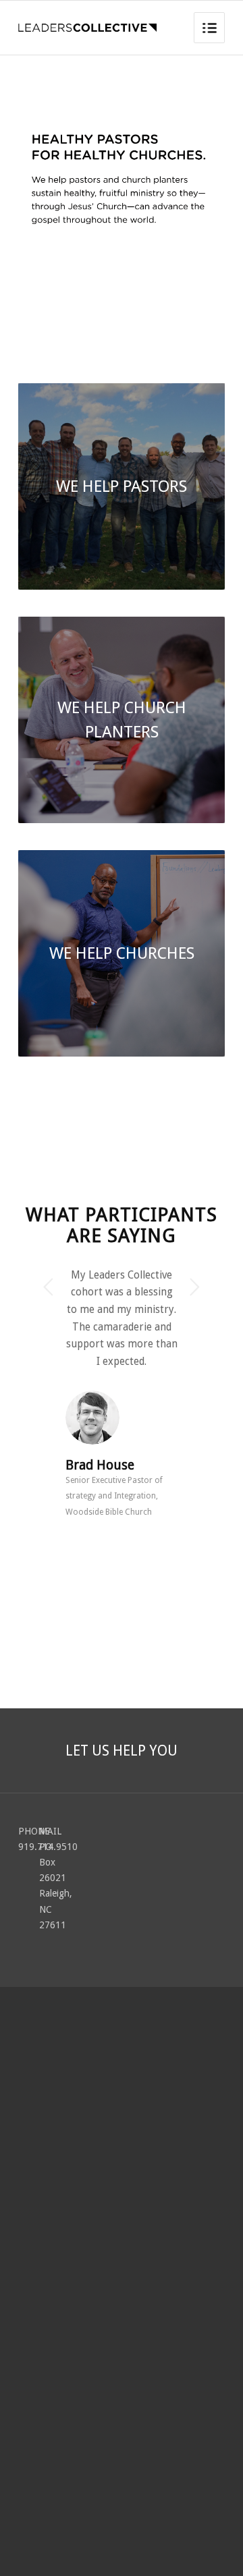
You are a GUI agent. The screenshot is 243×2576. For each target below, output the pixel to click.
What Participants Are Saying (122, 1225)
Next (194, 1287)
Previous (49, 1287)
